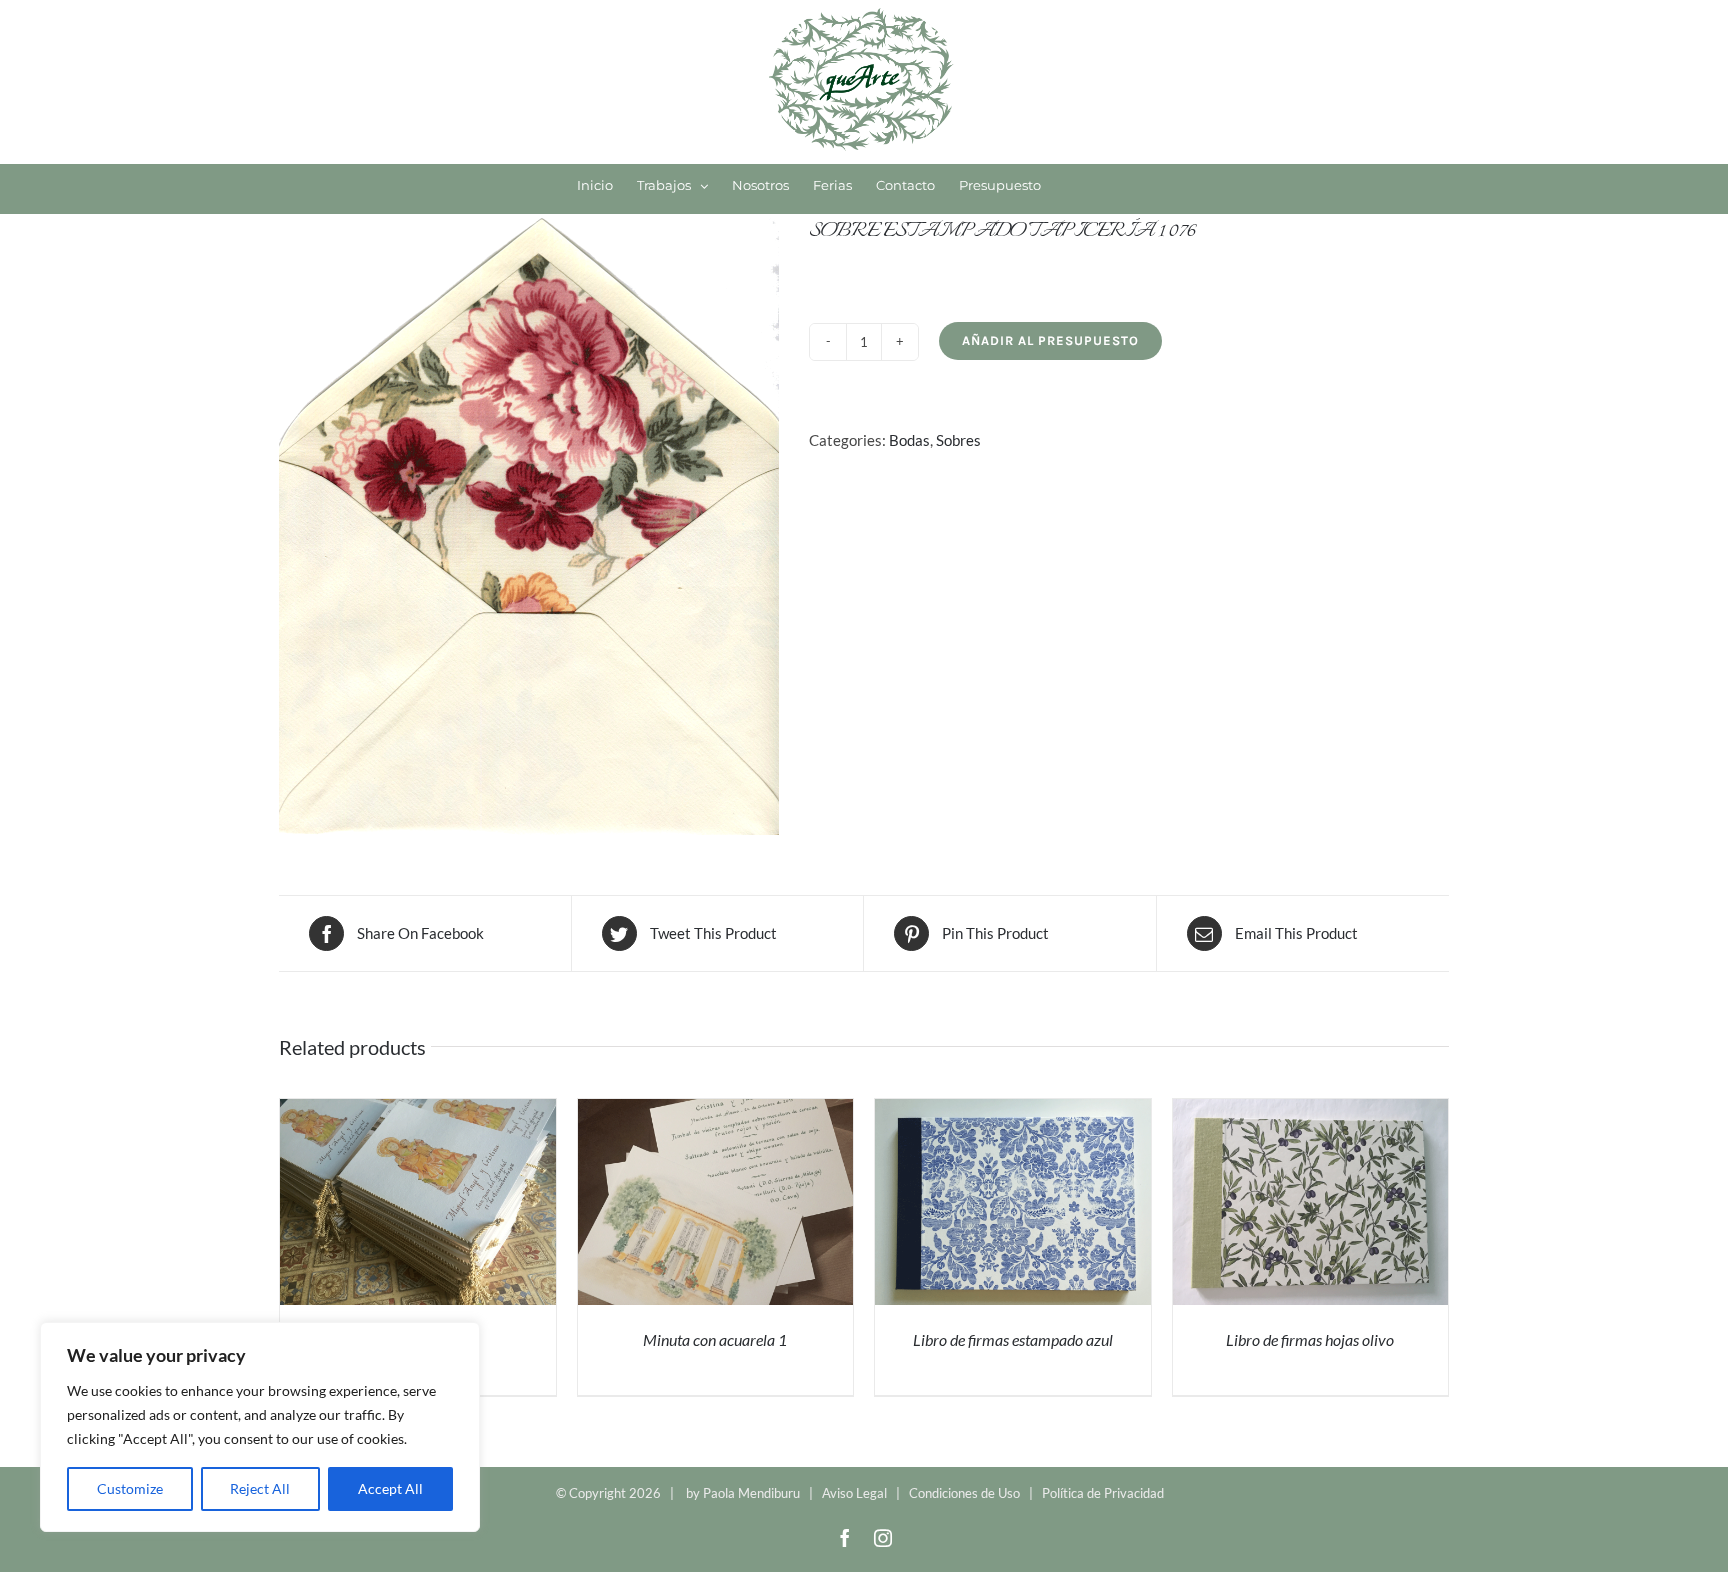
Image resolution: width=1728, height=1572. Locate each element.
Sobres (958, 440)
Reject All (260, 1488)
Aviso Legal (854, 1493)
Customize (130, 1488)
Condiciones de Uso (964, 1493)
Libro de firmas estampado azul (1013, 1339)
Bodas (909, 440)
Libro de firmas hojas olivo (1310, 1339)
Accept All (390, 1488)
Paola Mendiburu (751, 1493)
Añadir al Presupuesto (1050, 340)
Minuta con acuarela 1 (715, 1339)
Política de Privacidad (1103, 1493)
